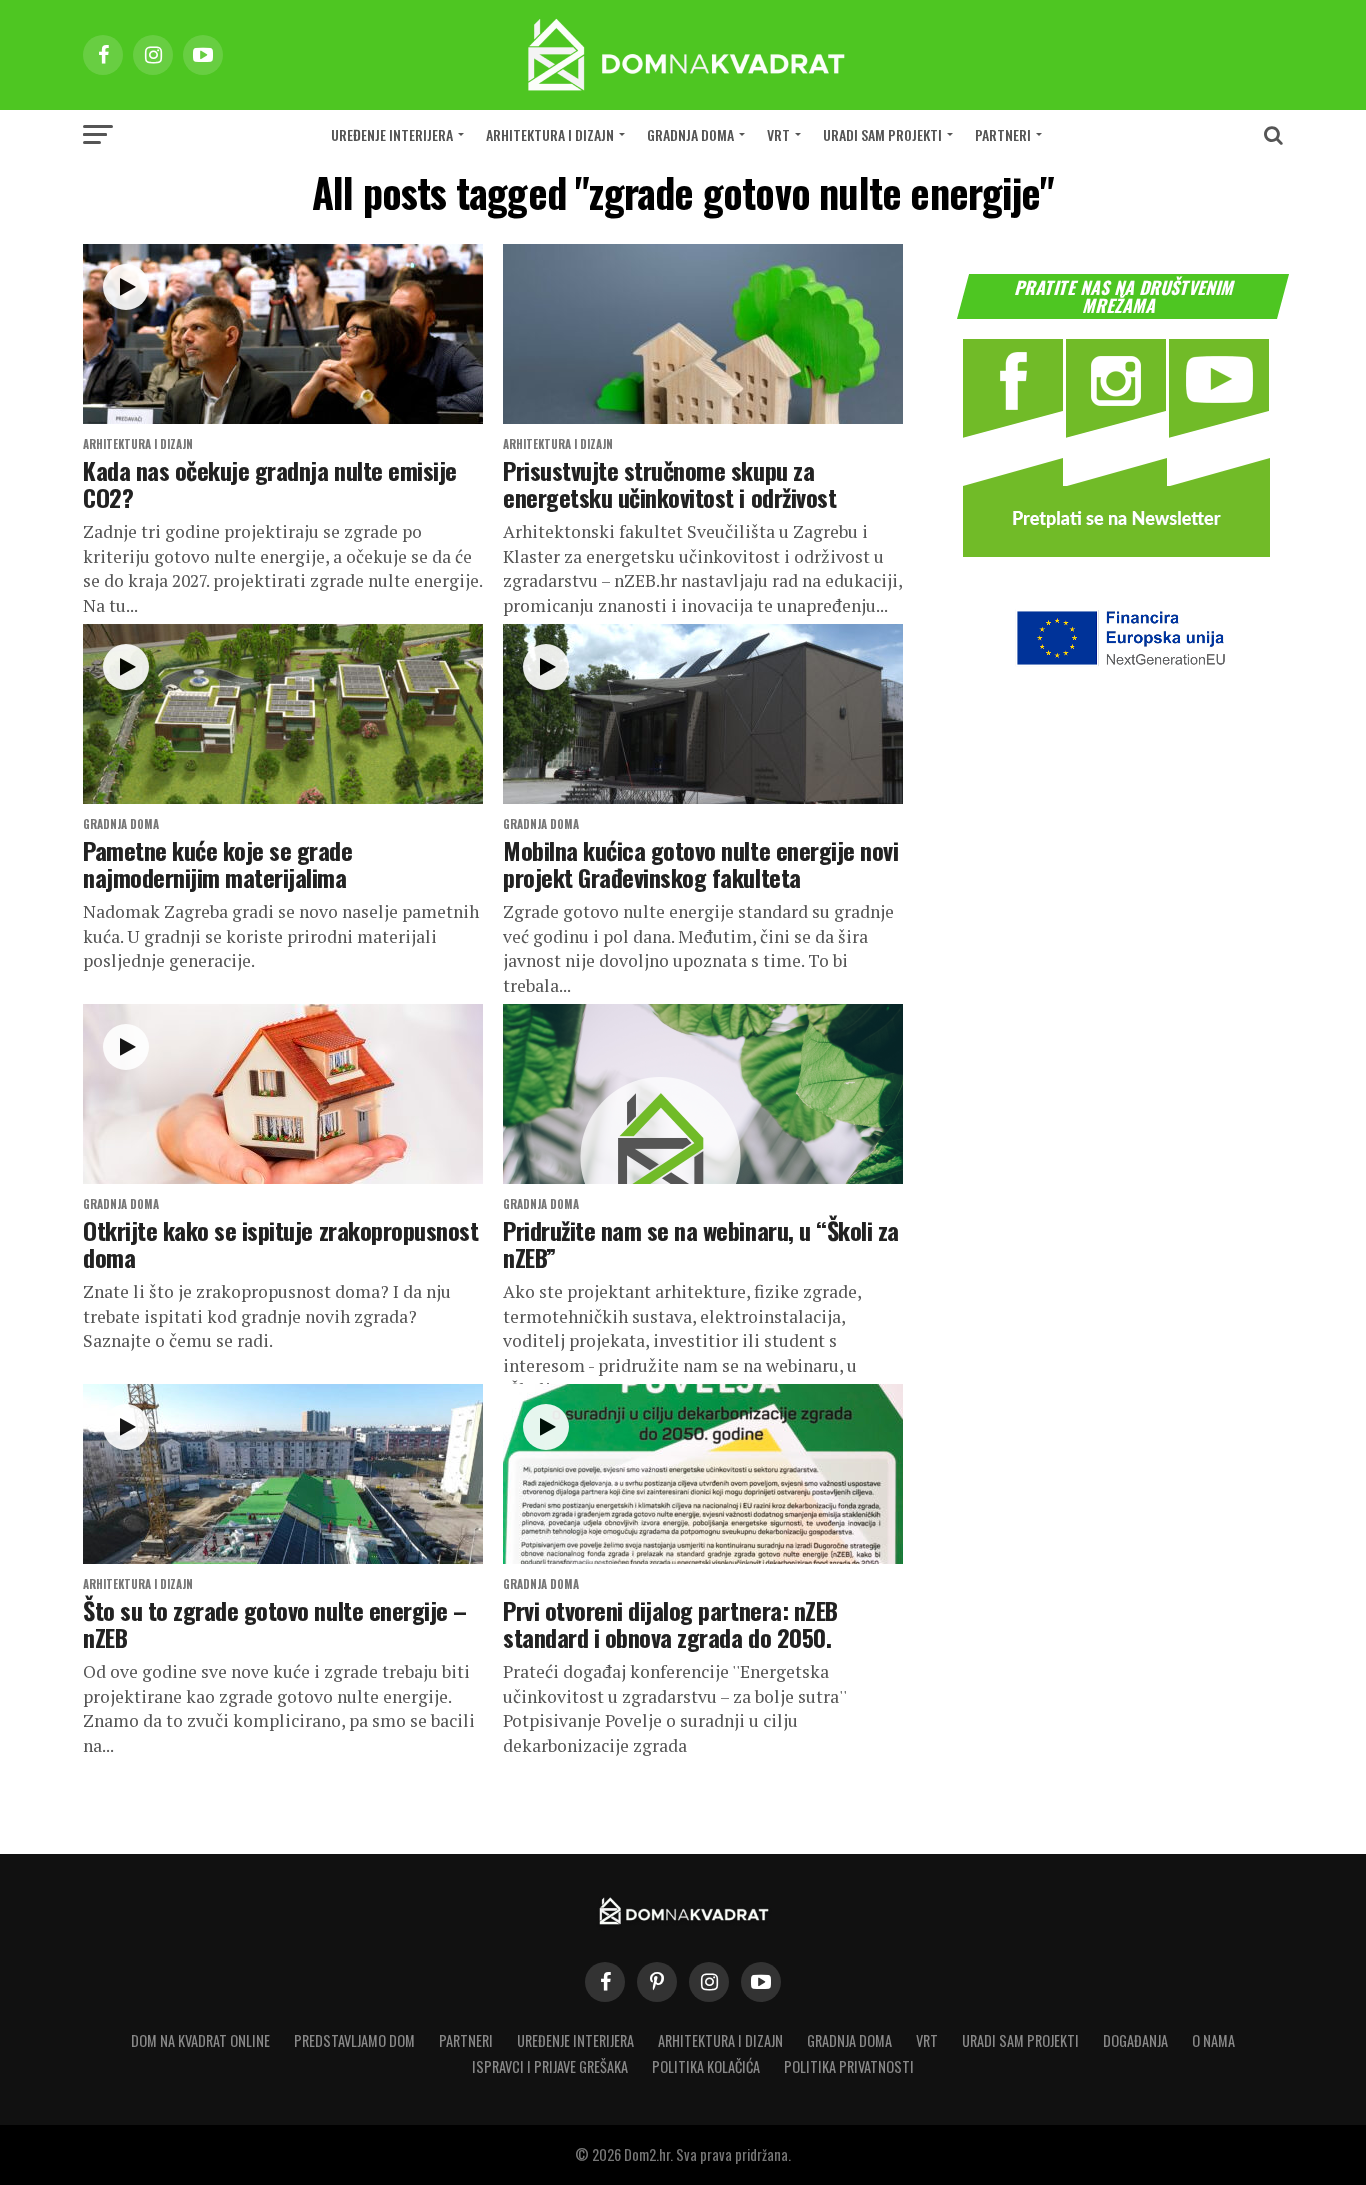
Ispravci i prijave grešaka (550, 2066)
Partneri (1003, 134)
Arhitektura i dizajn (550, 134)
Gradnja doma (690, 134)
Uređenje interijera (392, 134)
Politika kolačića (706, 2066)
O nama (1213, 2040)
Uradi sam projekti (882, 134)
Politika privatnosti (849, 2066)
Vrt (778, 134)
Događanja (1135, 2040)
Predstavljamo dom (354, 2040)
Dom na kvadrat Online (200, 2040)
